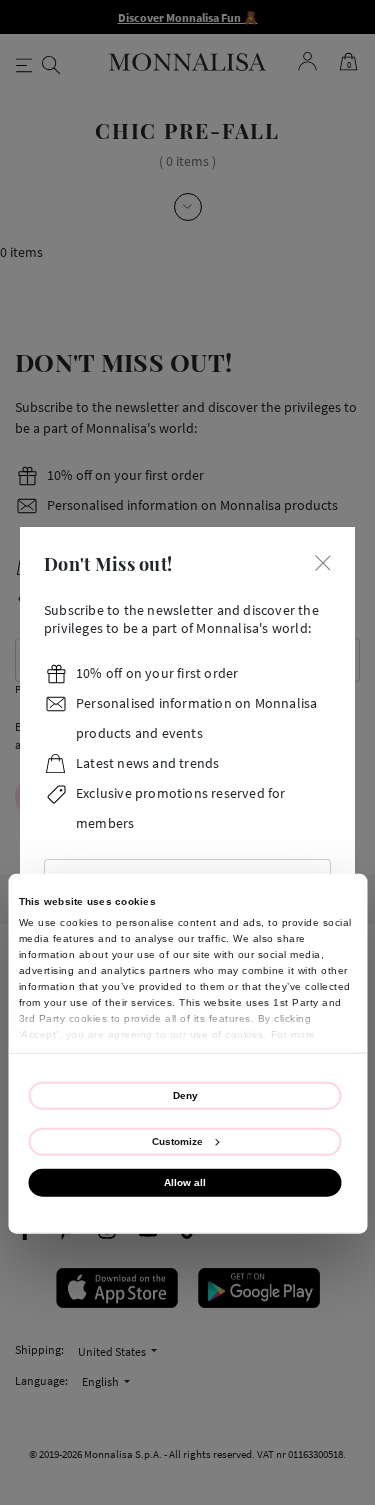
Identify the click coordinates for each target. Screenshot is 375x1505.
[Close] (323, 561)
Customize (177, 1140)
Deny (185, 1094)
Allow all (185, 1182)
